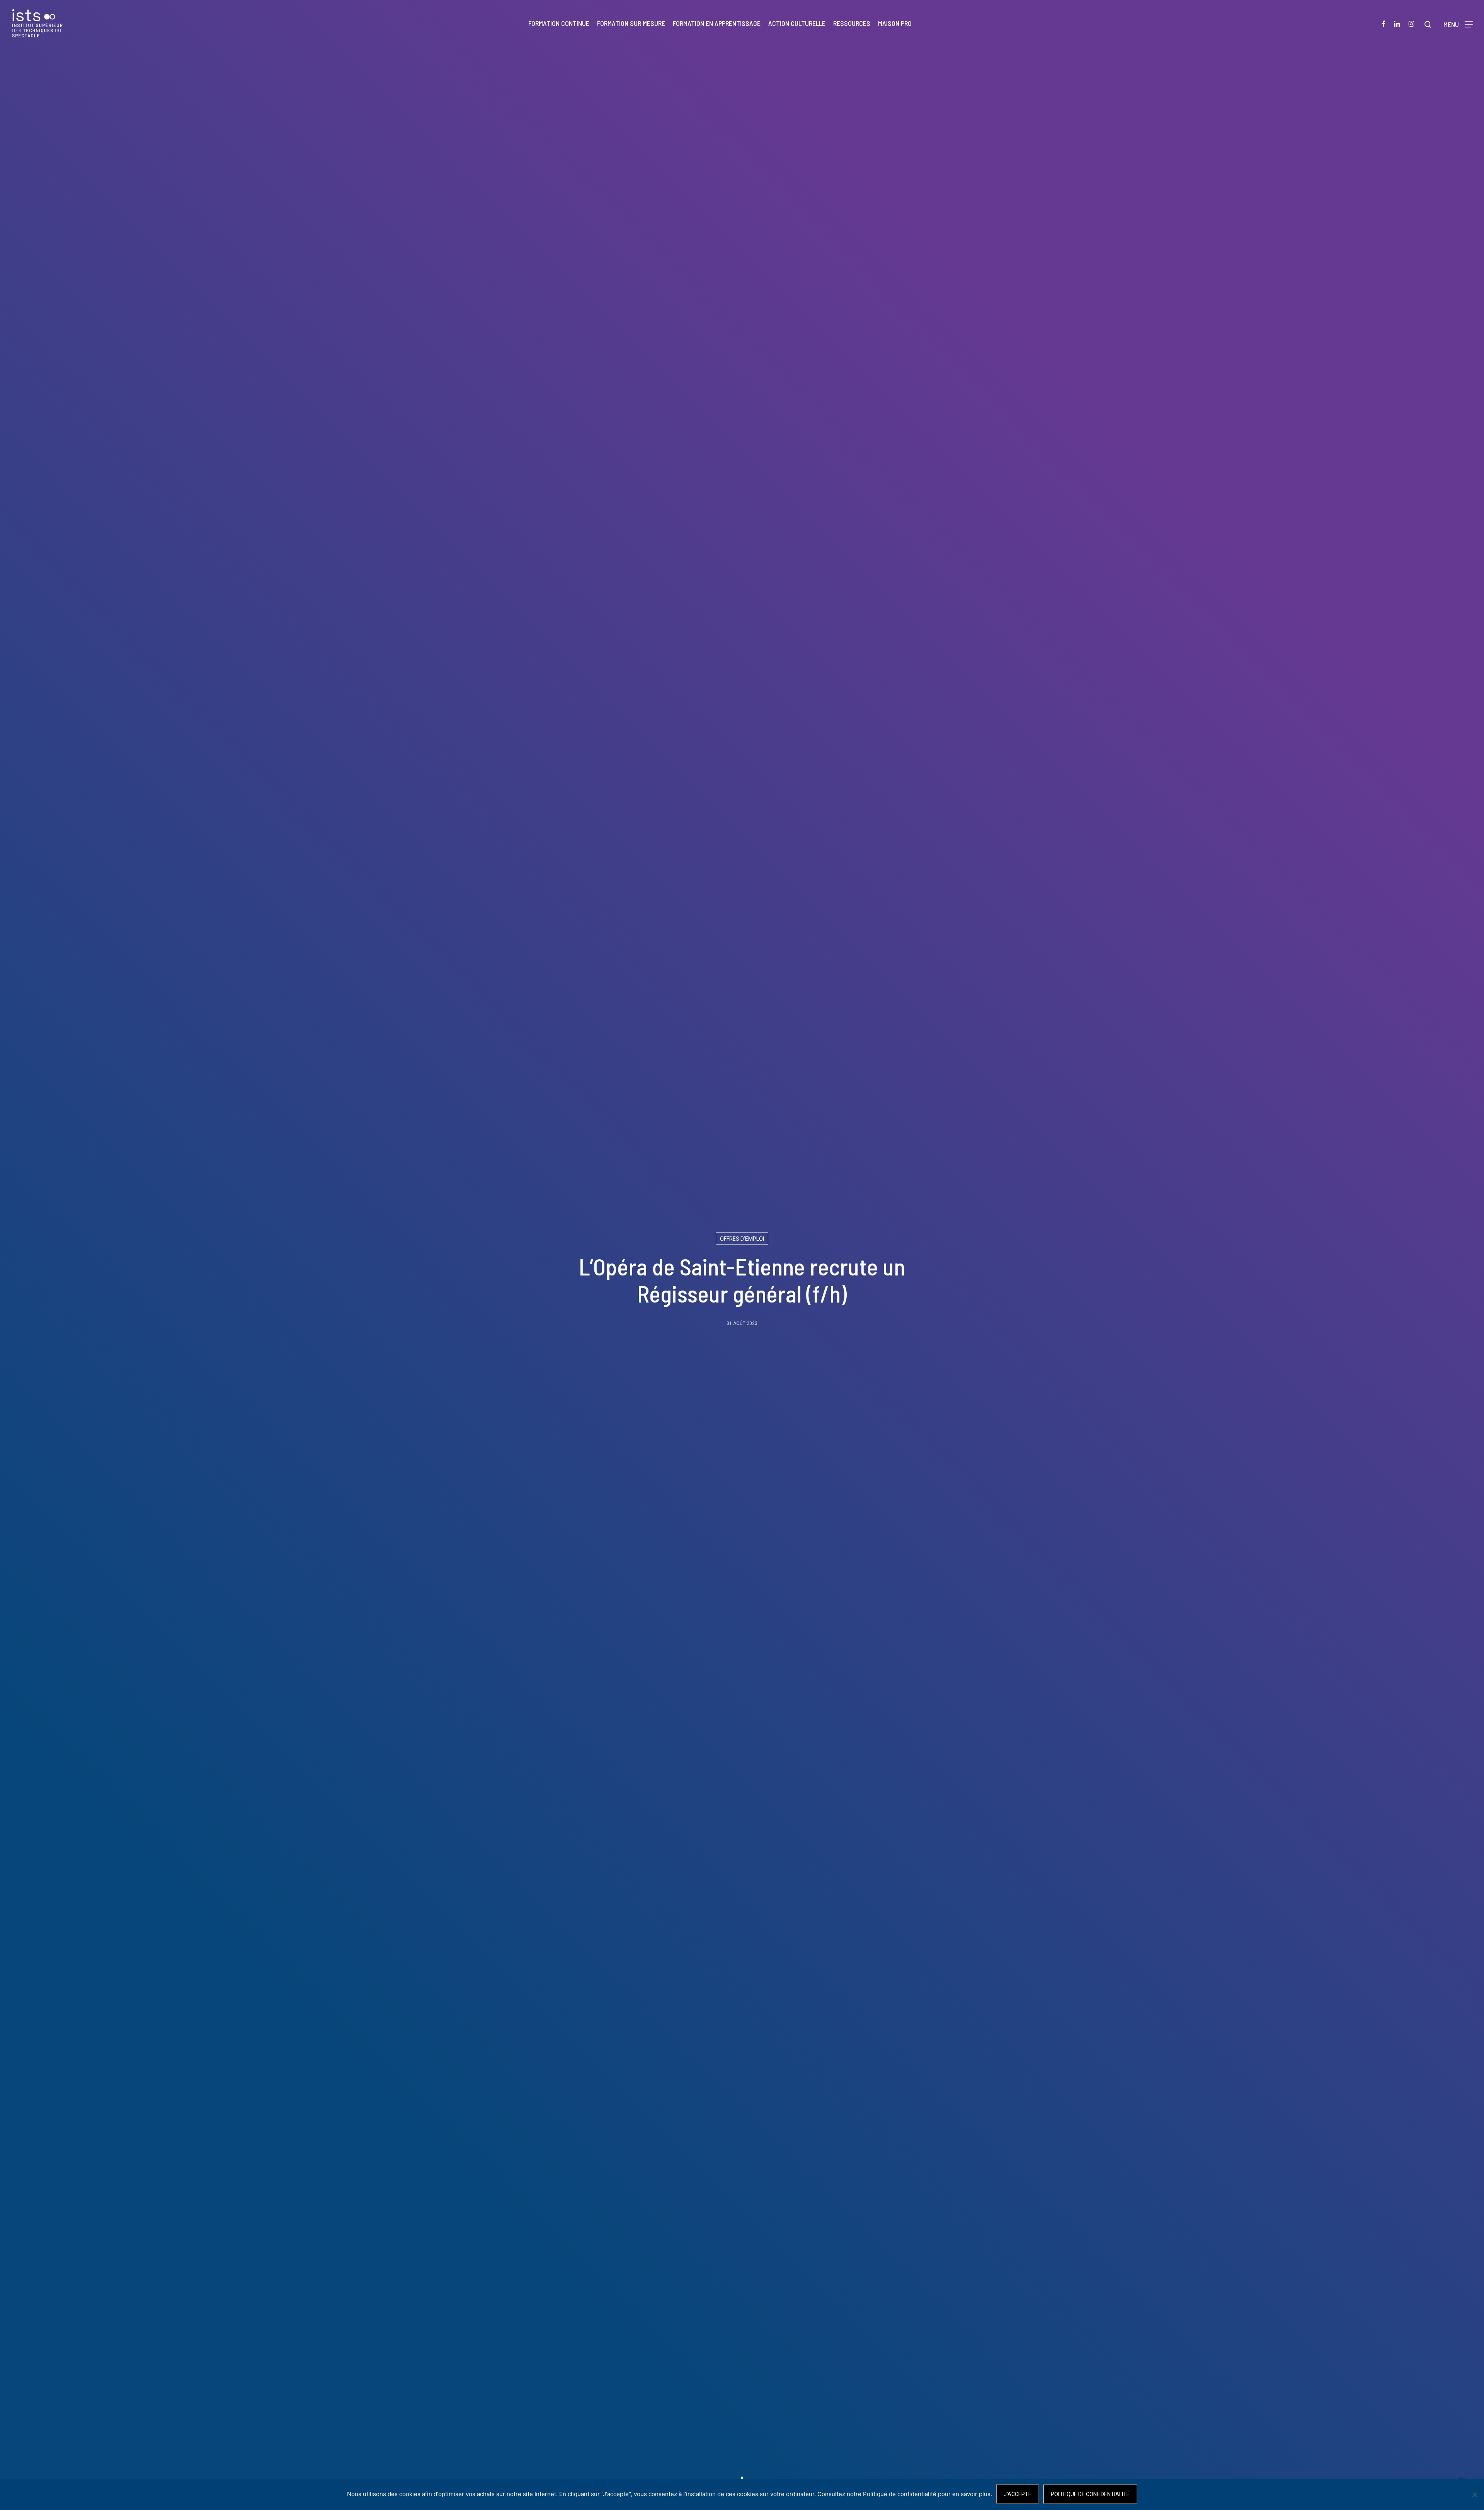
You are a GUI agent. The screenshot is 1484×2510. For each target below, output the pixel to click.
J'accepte (1018, 2494)
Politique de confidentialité (1090, 2494)
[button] (1458, 23)
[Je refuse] (1474, 2495)
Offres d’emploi (742, 1239)
